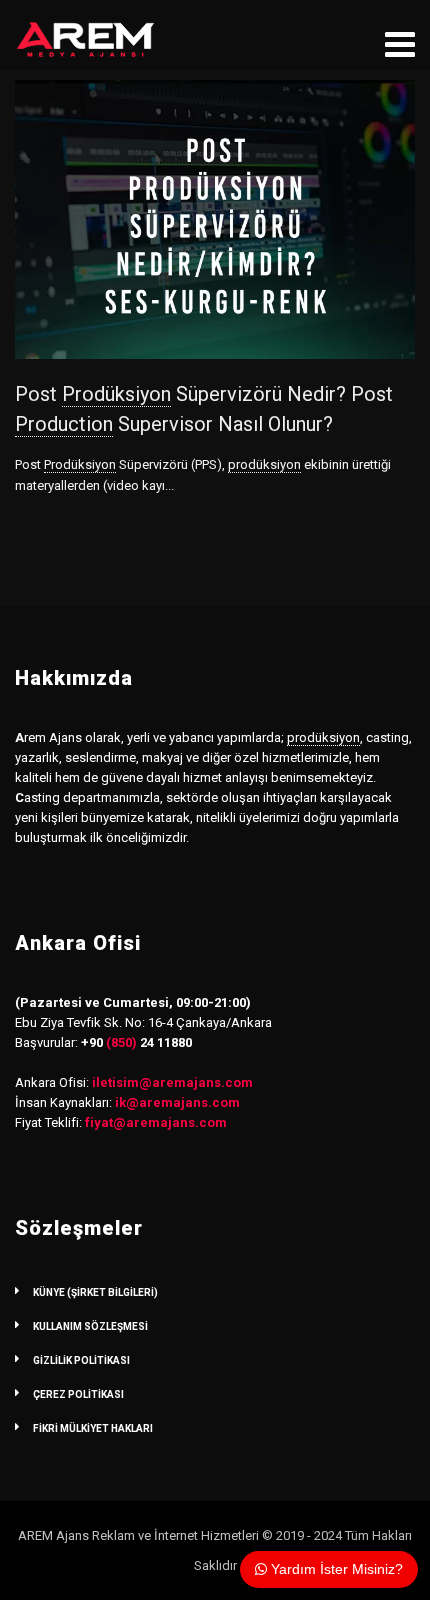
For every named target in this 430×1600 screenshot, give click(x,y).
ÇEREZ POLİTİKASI (78, 1394)
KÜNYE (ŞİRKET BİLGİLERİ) (95, 1292)
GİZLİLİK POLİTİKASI (81, 1360)
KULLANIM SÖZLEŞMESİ (90, 1326)
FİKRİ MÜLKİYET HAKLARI (93, 1428)
